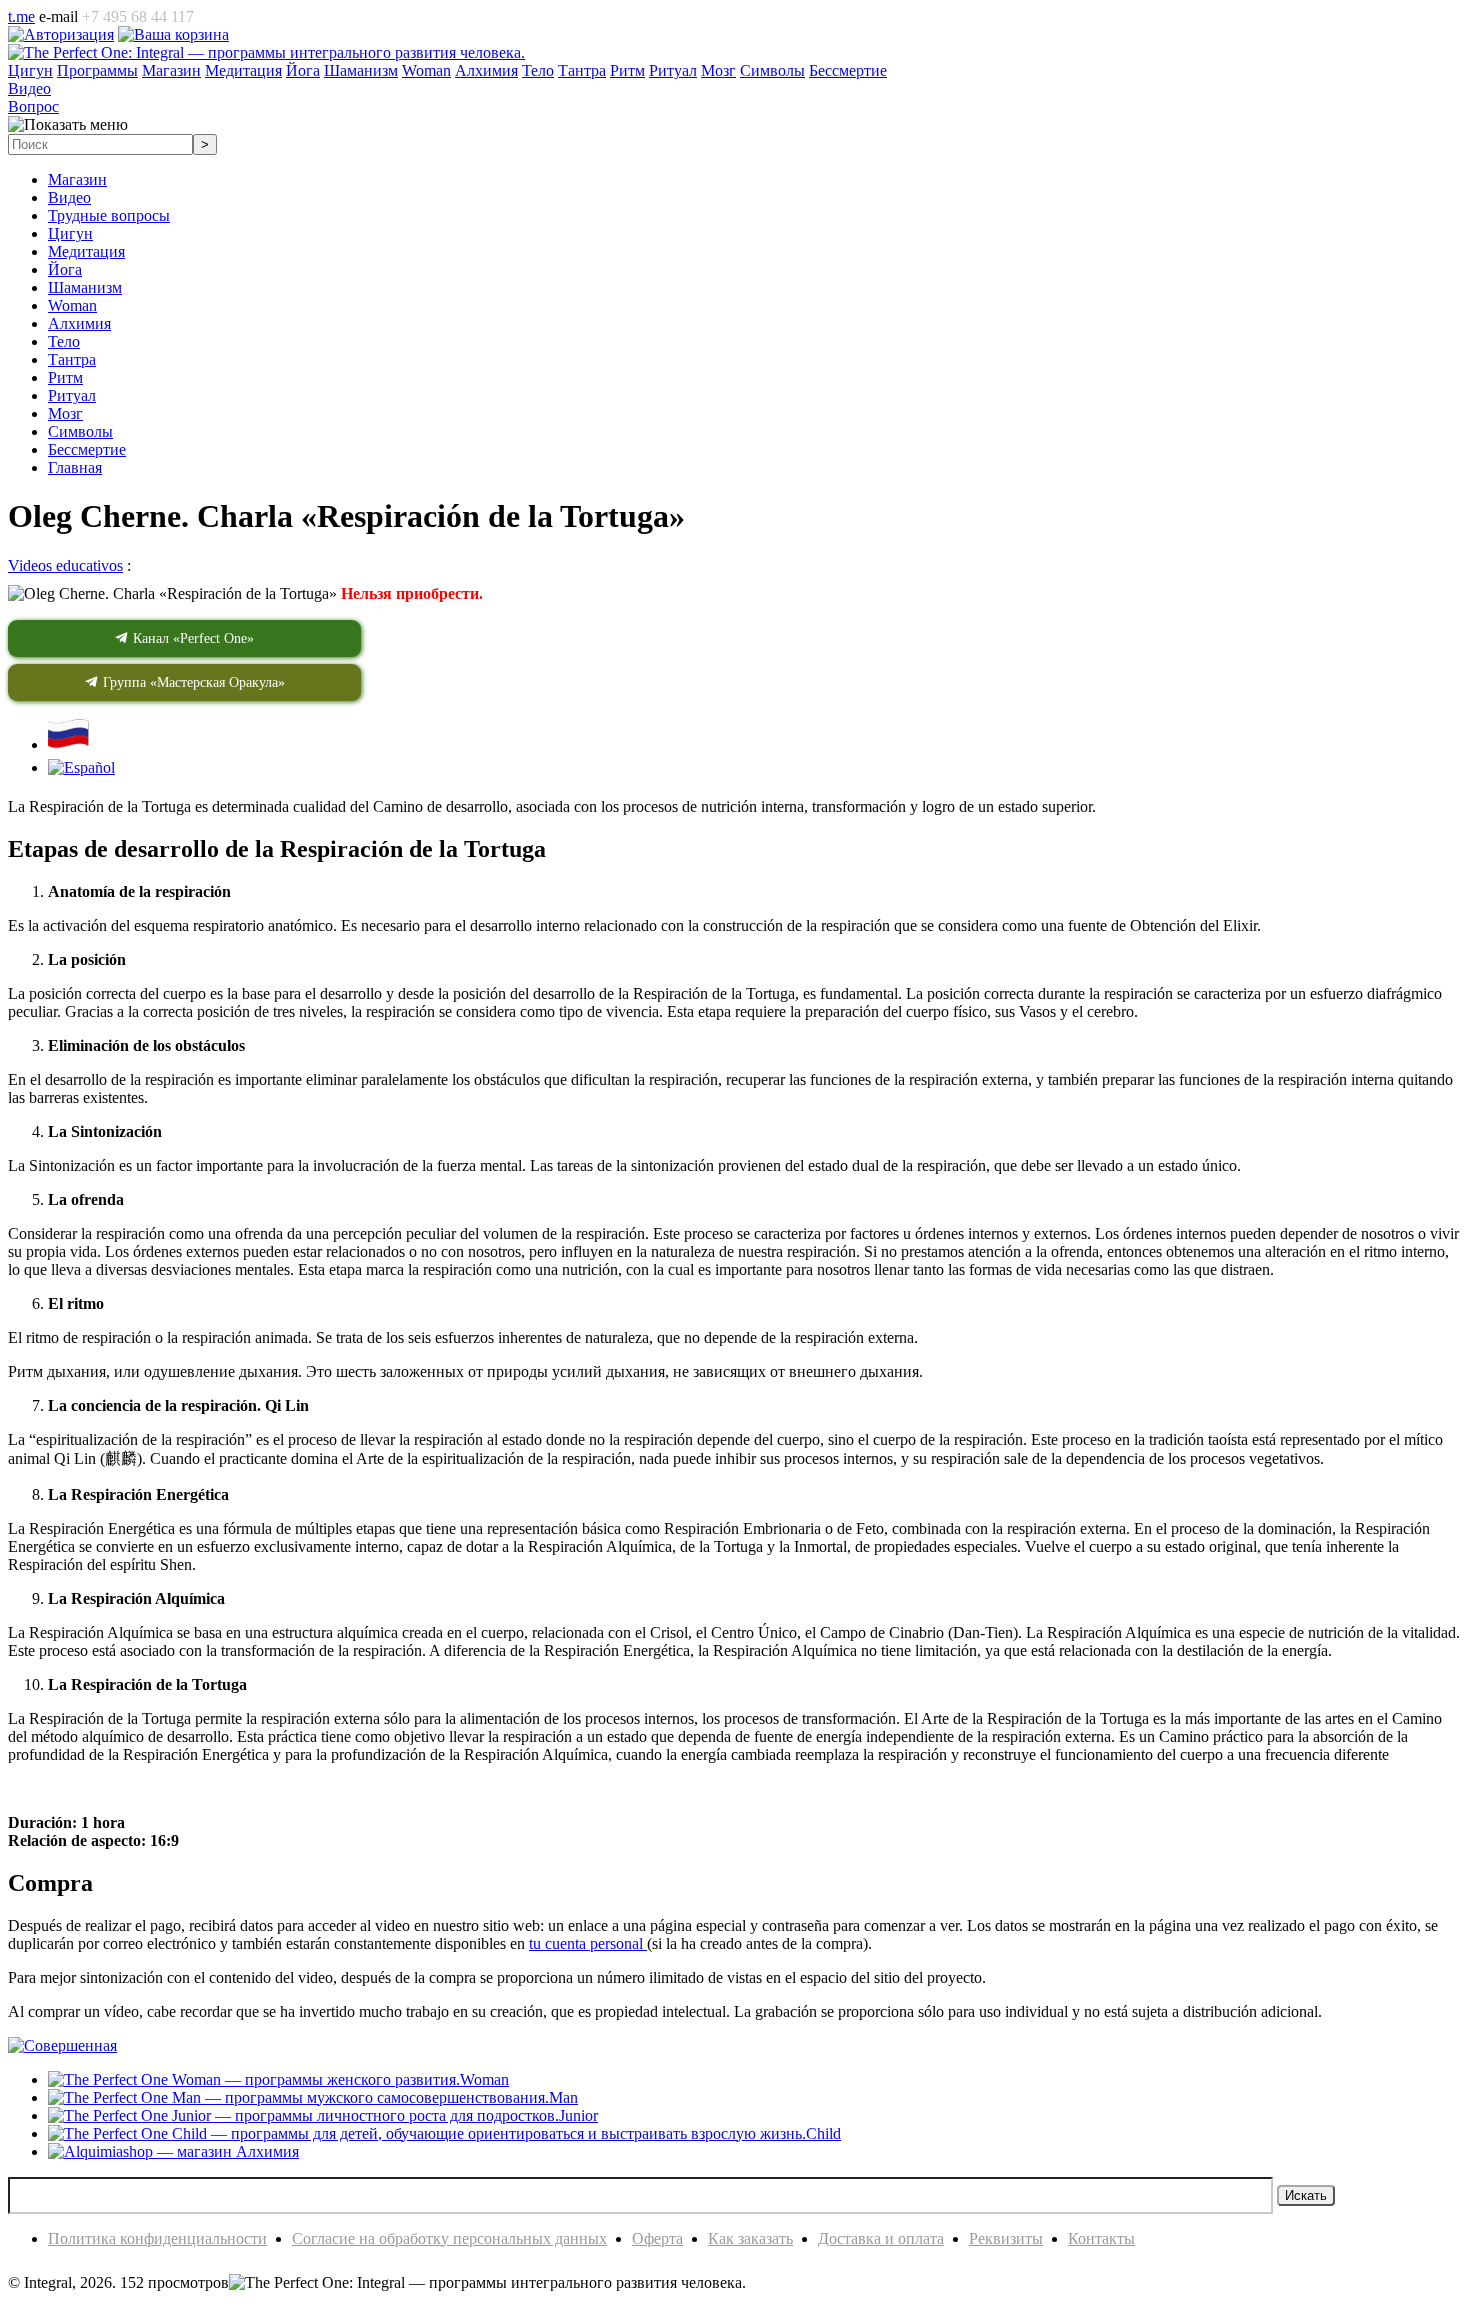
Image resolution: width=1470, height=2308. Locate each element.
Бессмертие (87, 449)
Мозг (65, 413)
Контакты (1101, 2238)
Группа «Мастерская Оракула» (192, 682)
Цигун (70, 233)
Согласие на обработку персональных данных (449, 2238)
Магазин (77, 179)
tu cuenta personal (588, 1943)
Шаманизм (85, 287)
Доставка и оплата (881, 2238)
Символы (80, 431)
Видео (69, 197)
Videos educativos (65, 565)
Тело (64, 341)
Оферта (657, 2238)
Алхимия (79, 323)
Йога (65, 269)
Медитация (86, 251)
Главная (75, 467)
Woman (72, 305)
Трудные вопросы (109, 215)
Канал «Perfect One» (191, 638)
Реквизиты (1006, 2238)
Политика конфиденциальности (157, 2238)
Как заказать (750, 2238)
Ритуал (72, 395)
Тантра (72, 359)
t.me (21, 16)
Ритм (65, 377)
